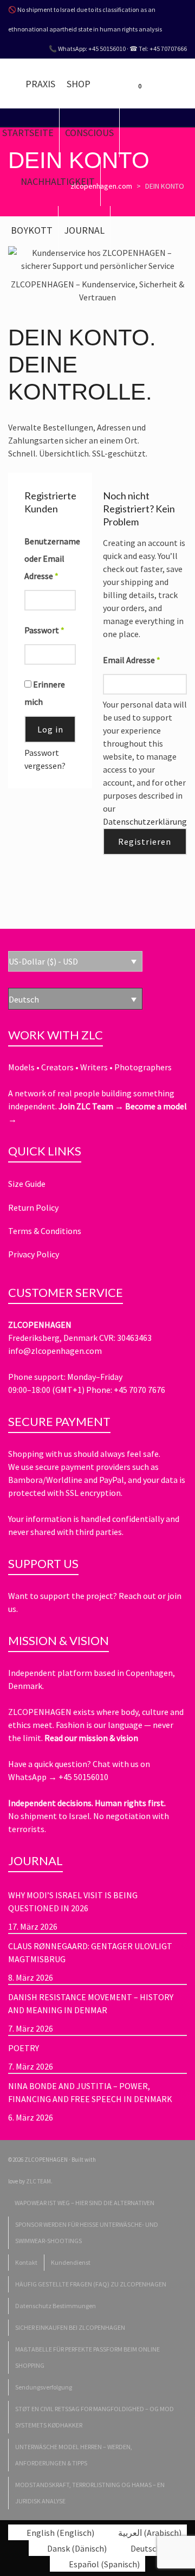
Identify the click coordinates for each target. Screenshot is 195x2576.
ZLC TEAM (38, 2181)
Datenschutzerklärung (145, 821)
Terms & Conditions (45, 1231)
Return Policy (33, 1207)
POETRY (24, 2048)
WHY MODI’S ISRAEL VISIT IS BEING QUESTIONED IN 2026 (73, 1902)
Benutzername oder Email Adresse (50, 558)
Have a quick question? (50, 1764)
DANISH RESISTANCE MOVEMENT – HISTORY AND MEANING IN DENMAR (91, 2003)
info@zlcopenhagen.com (55, 1351)
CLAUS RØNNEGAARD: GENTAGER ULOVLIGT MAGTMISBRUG (90, 1952)
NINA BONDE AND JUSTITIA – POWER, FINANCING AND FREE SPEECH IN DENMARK (90, 2092)
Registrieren (145, 841)
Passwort (44, 630)
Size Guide (27, 1184)
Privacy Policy (34, 1254)
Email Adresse (132, 660)
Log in (50, 729)
